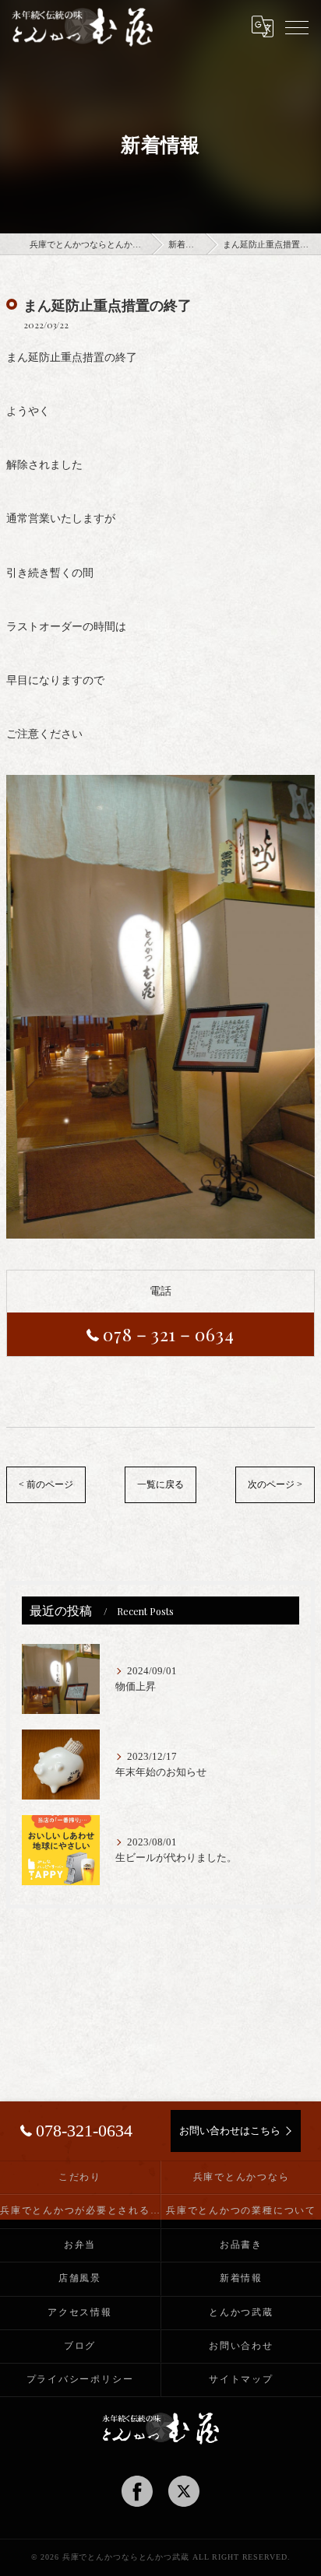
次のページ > (275, 1484)
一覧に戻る (160, 1484)
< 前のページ (46, 1484)
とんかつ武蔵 (241, 2312)
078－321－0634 (169, 1334)
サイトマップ (241, 2379)
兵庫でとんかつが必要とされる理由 (80, 2210)
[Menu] (297, 26)
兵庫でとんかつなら (242, 2177)
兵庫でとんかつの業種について (241, 2210)
